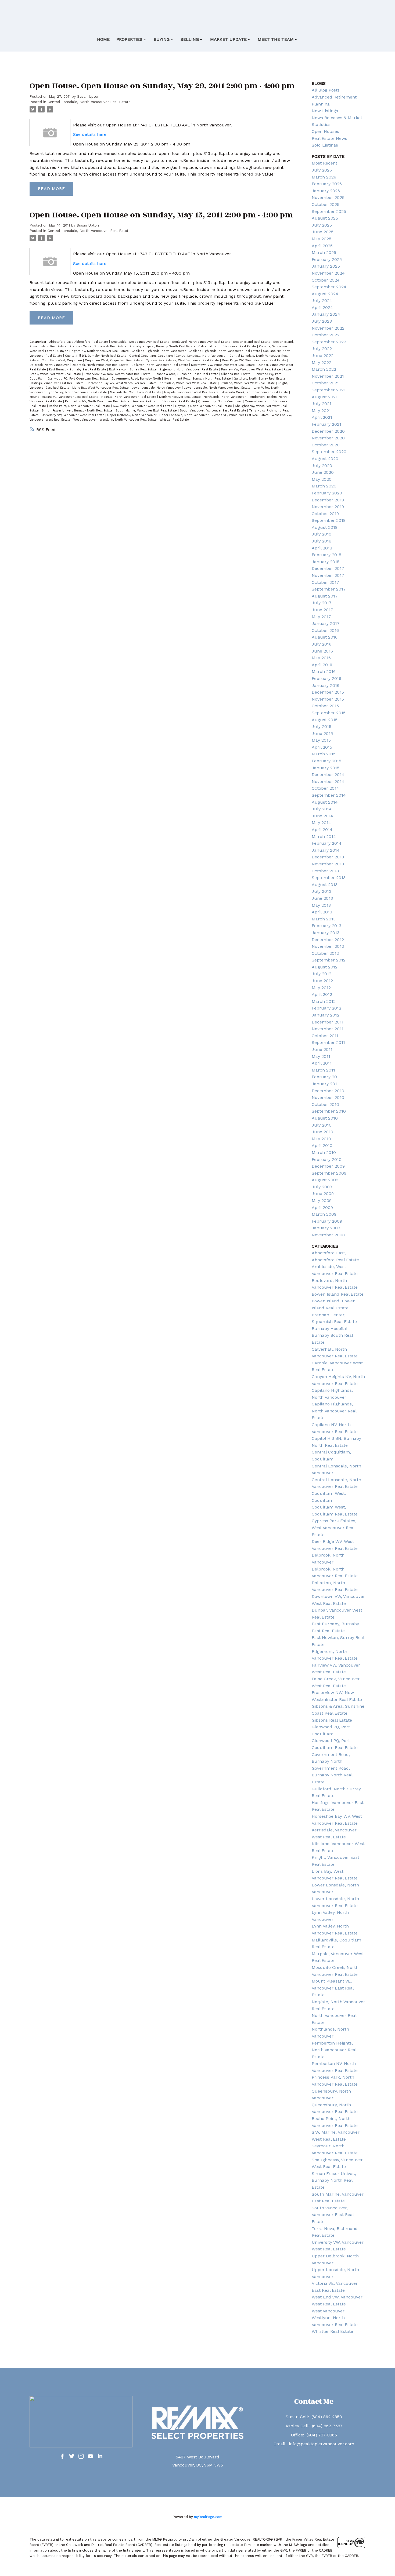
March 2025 (324, 252)
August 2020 (325, 459)
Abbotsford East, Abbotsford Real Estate (79, 342)
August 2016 (325, 637)
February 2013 (326, 926)
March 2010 (324, 1152)
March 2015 (324, 754)
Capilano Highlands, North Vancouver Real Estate (225, 351)
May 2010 (321, 1139)
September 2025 (329, 211)
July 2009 (322, 1187)
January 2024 (326, 314)
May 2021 (321, 411)
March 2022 (324, 369)
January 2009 (326, 1228)
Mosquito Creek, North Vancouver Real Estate (255, 392)
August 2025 (325, 218)
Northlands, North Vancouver (225, 397)
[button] (62, 2456)
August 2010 (325, 1118)
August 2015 (325, 720)
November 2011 (328, 1029)
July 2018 (322, 541)
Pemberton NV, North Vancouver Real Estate (98, 401)
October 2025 (326, 204)
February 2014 (327, 843)
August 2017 (325, 596)
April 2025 (322, 246)
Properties (129, 39)
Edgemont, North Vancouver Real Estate (189, 369)
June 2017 (322, 610)
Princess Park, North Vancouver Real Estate (164, 401)
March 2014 (324, 837)
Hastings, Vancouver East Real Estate (57, 383)
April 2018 (322, 548)
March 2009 (324, 1214)
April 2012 (322, 994)
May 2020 (322, 479)
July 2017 (322, 603)
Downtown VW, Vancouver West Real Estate (223, 365)
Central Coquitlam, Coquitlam (152, 356)
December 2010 (328, 1091)
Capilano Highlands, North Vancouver (159, 351)
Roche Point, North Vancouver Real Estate (80, 406)
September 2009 (329, 1173)
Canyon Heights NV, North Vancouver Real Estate (94, 351)
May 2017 (321, 617)
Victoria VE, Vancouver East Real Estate (241, 415)
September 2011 (328, 1042)
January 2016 (326, 685)
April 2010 (322, 1145)
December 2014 (328, 775)
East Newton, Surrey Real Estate (133, 369)
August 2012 (325, 967)
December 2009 (328, 1166)
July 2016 (322, 644)
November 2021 (328, 376)
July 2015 (322, 726)
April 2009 (322, 1207)
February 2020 (327, 493)
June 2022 (323, 356)
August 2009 (325, 1180)
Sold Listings (325, 145)
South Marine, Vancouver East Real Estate (147, 411)
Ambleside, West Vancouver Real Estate (141, 342)
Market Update (228, 39)
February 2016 (326, 678)
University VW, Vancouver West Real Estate (73, 415)
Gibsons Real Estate (236, 374)
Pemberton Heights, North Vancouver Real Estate (334, 2050)
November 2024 (328, 273)
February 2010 (327, 1159)
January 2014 (326, 850)
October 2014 (325, 788)
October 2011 (325, 1036)
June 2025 (323, 232)
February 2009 (327, 1221)
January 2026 (326, 191)
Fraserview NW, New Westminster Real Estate (118, 374)
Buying (162, 39)
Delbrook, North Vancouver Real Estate (101, 365)
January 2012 (326, 1015)
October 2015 (325, 706)
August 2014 (325, 802)
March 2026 (324, 177)
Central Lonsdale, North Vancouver (202, 356)
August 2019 (325, 527)
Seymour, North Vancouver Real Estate (204, 406)
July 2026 (322, 170)
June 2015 (322, 733)
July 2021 (322, 404)
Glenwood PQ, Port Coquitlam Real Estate (79, 379)
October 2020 (326, 445)
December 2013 (328, 857)
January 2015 (326, 768)
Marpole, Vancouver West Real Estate (192, 392)
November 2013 (328, 864)
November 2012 (328, 946)
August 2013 (325, 885)
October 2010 (325, 1104)
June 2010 (322, 1132)
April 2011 (322, 1063)
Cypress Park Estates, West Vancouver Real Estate (183, 360)
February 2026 (327, 184)
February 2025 (327, 259)
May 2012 (321, 988)
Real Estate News (329, 138)
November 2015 (328, 699)
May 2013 (321, 905)
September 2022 (329, 342)
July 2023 (322, 321)
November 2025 (328, 197)
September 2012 (329, 960)
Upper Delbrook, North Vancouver (132, 415)
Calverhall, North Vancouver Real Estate (228, 346)
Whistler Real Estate (174, 420)
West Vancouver (86, 420)
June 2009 (323, 1194)
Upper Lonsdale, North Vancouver (184, 415)
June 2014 (322, 816)
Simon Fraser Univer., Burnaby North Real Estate (78, 411)
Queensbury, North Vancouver (220, 401)
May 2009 (322, 1200)
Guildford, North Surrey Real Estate (260, 379)
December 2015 (328, 692)
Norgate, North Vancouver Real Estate (129, 397)
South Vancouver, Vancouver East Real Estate (213, 411)
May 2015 (321, 740)
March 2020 (324, 486)
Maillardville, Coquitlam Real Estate (136, 392)
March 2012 (324, 1001)
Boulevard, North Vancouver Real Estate (202, 342)
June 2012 (322, 981)
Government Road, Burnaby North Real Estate (198, 379)
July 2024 (322, 300)
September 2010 (329, 1111)
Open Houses (325, 131)
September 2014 (329, 795)
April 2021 (322, 417)
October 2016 (325, 630)
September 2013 (329, 878)
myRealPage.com (208, 2517)
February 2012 (326, 1008)
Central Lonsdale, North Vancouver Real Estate (89, 102)
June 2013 (322, 898)
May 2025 (322, 239)
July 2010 (322, 1125)
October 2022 (326, 335)
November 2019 (328, 507)
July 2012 (322, 974)
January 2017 (326, 623)
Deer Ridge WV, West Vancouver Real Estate (255, 360)
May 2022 (322, 362)
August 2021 (325, 397)
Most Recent (324, 163)
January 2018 (326, 562)
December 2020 (328, 431)
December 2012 (328, 940)
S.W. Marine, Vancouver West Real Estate (143, 406)
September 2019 (329, 520)
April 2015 (322, 747)
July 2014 (322, 809)
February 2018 (326, 555)
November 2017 (328, 575)
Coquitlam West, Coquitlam (62, 360)
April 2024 (322, 307)
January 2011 (325, 1084)
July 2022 (322, 349)
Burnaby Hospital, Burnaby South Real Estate (163, 346)
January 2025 (326, 266)
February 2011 (326, 1077)
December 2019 (328, 500)
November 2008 (328, 1235)
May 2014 (321, 823)
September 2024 (329, 287)
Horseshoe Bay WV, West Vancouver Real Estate (122, 383)
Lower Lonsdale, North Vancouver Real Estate (218, 388)
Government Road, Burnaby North (137, 379)
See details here (90, 134)
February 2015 (326, 761)
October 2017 (325, 582)
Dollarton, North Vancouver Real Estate (160, 365)
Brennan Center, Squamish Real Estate (99, 346)
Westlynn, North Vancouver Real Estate (129, 420)
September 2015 (329, 713)
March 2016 (324, 671)
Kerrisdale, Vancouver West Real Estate (189, 383)
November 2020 (328, 438)
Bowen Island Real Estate (252, 342)
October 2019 (325, 514)
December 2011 (328, 1022)
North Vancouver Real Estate (180, 397)
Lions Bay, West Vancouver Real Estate (101, 388)
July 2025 (322, 225)
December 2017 (328, 568)
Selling (190, 39)
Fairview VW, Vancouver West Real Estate (252, 369)
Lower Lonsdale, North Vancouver (157, 388)
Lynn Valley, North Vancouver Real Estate (78, 392)
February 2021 (326, 424)
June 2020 (323, 472)
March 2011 (323, 1070)
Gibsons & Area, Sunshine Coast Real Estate (186, 374)
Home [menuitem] (103, 39)
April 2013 (322, 912)
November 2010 (328, 1097)
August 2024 (325, 294)
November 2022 (328, 328)
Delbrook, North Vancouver (50, 365)
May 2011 (321, 1056)
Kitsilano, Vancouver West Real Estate (248, 383)
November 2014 (328, 781)
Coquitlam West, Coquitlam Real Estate (114, 360)
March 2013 (324, 919)
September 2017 (329, 589)
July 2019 (322, 534)
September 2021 (329, 390)
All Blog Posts (326, 90)
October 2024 (326, 280)
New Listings (325, 111)
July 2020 (322, 466)
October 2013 (325, 871)
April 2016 (322, 665)
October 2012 (325, 953)
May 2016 (321, 658)
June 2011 (322, 1049)
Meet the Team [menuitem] (276, 39)
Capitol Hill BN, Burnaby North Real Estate (96, 356)
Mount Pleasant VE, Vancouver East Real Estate (64, 397)
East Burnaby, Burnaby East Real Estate (78, 369)
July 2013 (322, 891)
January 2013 (326, 933)
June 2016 (322, 651)
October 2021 (325, 383)
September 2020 (329, 452)
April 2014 (322, 830)
